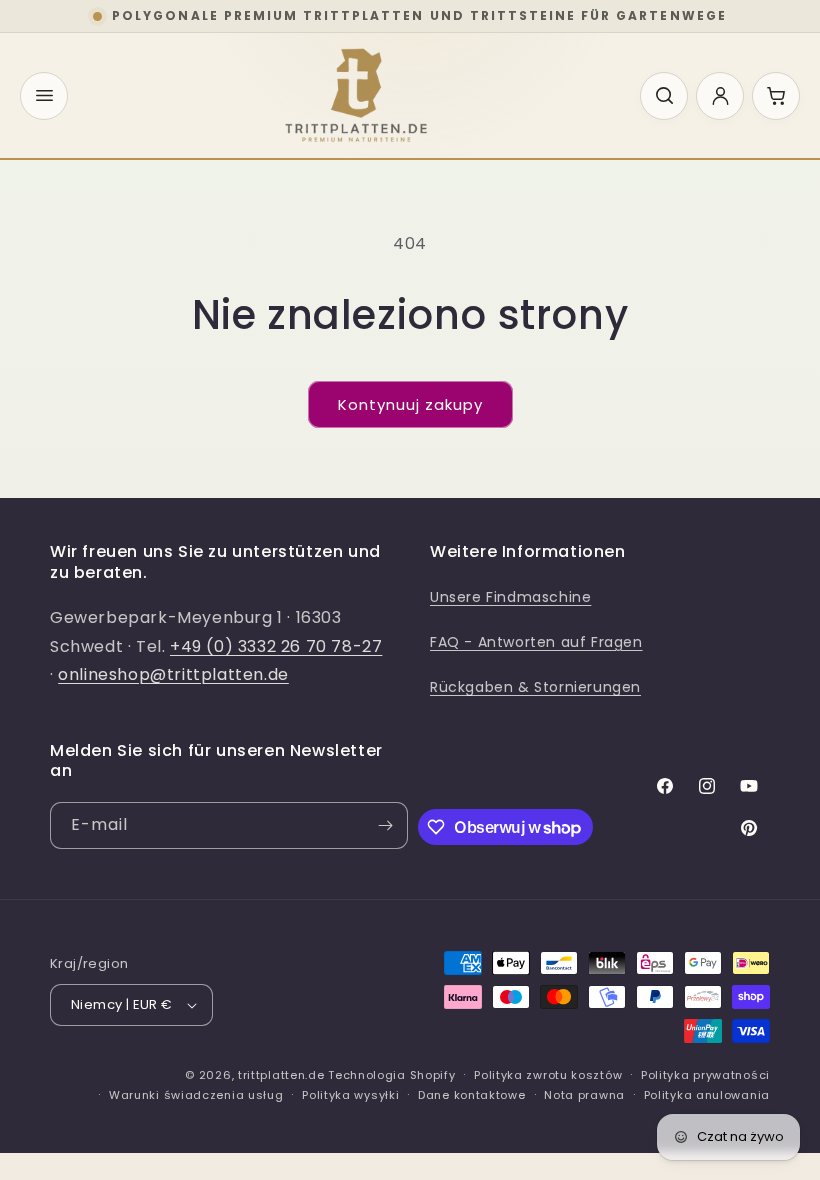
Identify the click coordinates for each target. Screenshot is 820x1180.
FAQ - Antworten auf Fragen (536, 642)
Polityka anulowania (707, 1095)
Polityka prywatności (705, 1075)
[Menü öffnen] (44, 96)
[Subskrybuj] (385, 825)
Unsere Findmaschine (510, 597)
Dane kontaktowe (472, 1095)
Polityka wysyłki (350, 1095)
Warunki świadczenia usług (196, 1095)
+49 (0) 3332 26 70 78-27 (276, 646)
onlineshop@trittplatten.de (173, 674)
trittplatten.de (281, 1075)
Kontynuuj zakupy (410, 404)
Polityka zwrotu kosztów (548, 1075)
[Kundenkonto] (720, 96)
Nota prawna (584, 1095)
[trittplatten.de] (356, 95)
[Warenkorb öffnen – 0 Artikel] (776, 96)
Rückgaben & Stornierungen (535, 687)
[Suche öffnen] (664, 96)
